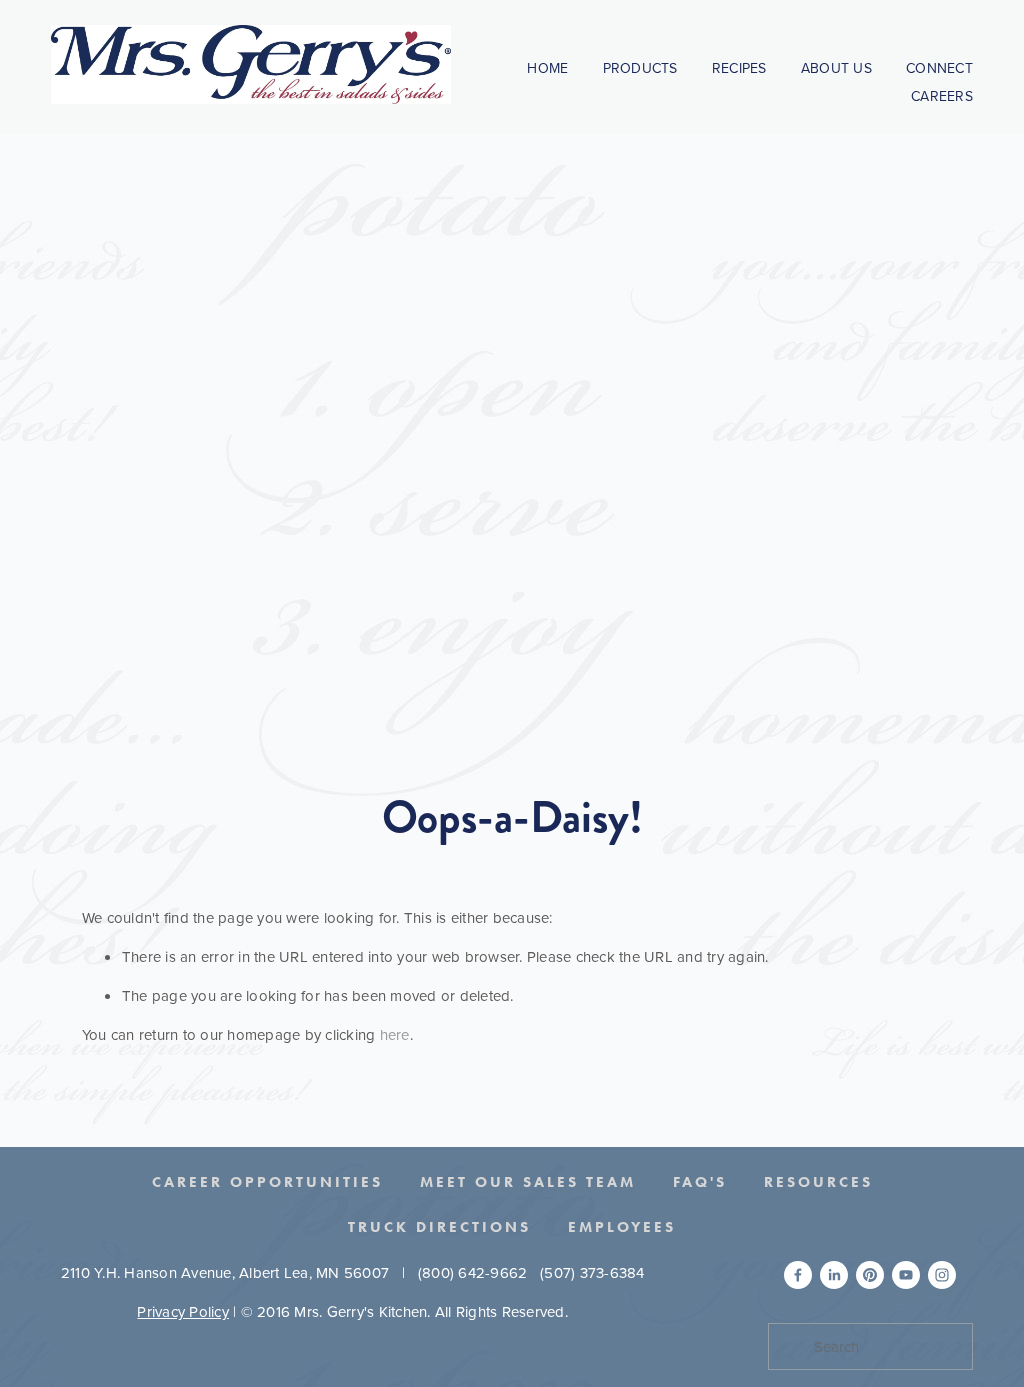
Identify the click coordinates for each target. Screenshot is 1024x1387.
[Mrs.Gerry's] (870, 1275)
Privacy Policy (183, 1311)
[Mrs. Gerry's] (906, 1275)
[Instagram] (942, 1275)
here (395, 1034)
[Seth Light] (798, 1275)
